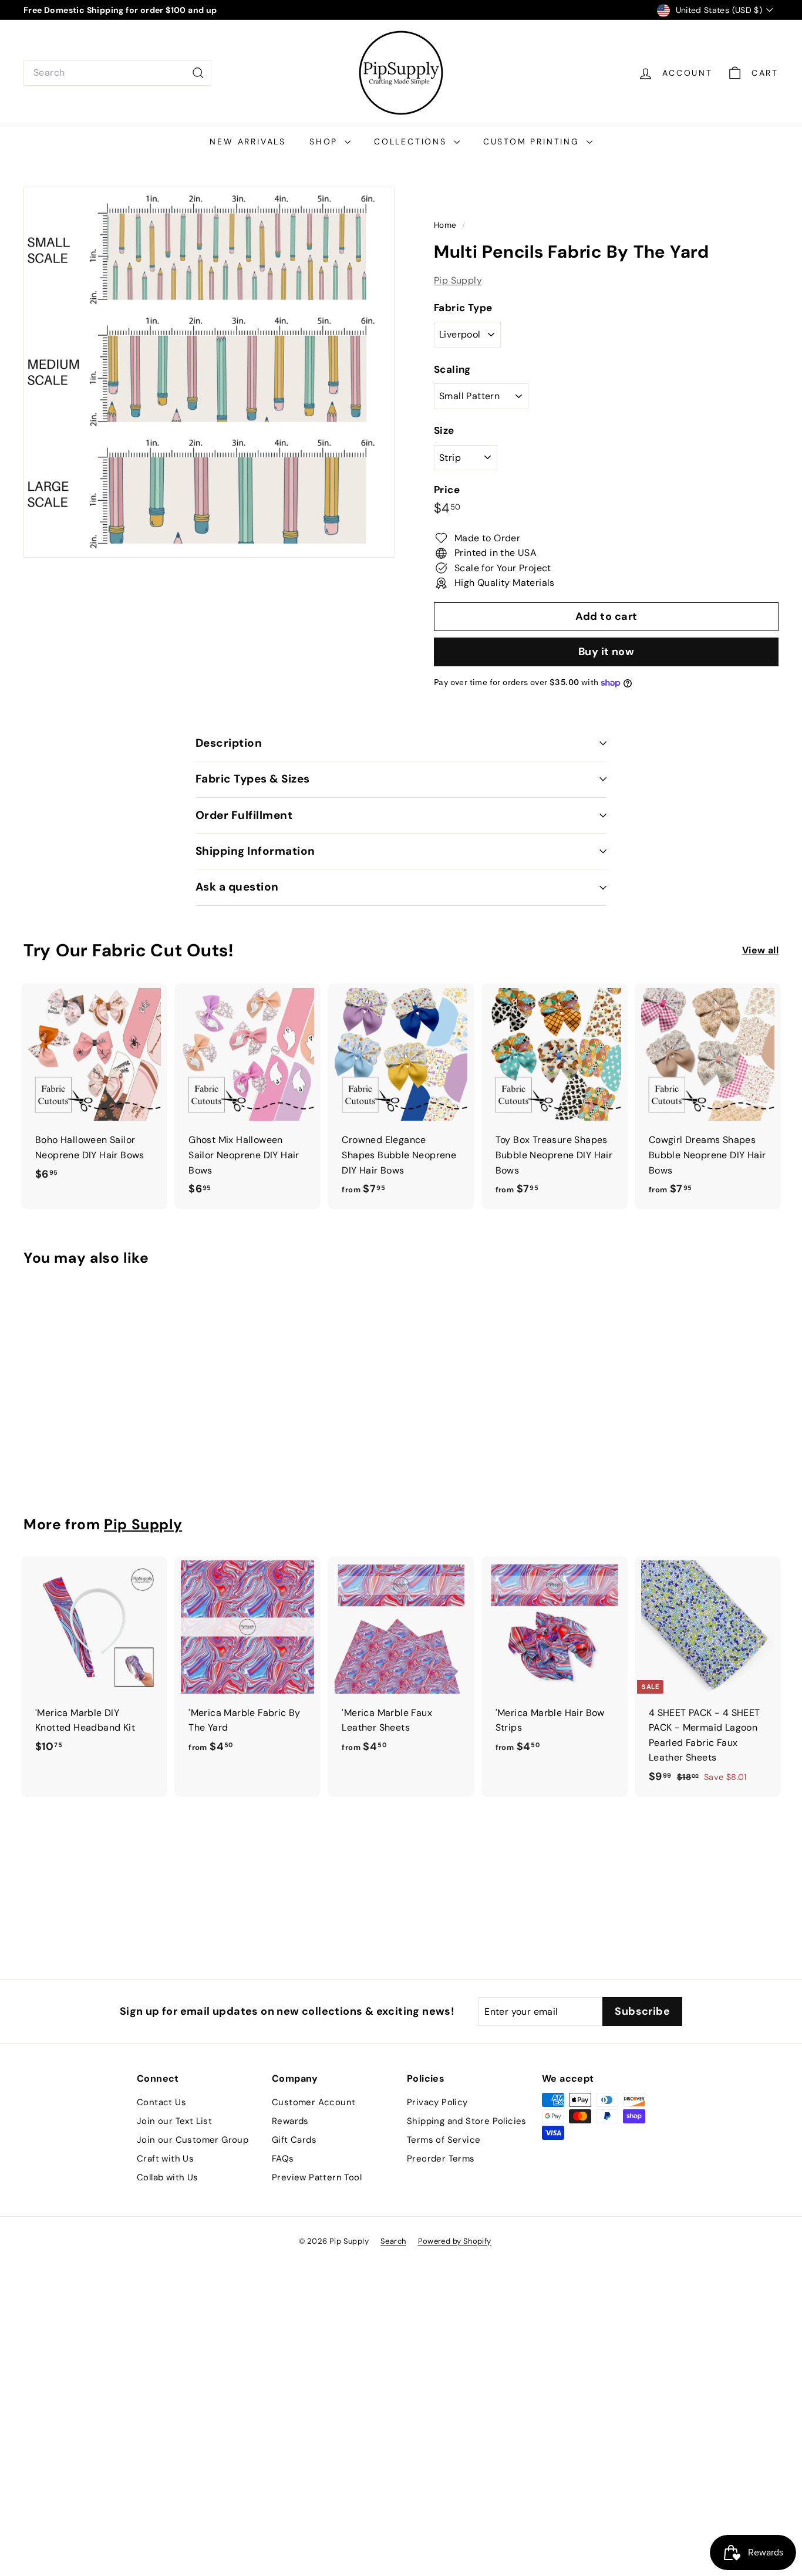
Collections (412, 141)
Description (229, 743)
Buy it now (606, 652)
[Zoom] (209, 372)
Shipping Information (255, 851)
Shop (326, 141)
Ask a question (237, 887)
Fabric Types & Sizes (253, 779)
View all (760, 950)
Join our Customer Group (193, 2140)
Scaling (452, 369)
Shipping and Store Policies (467, 2121)
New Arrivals (248, 141)
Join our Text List (174, 2121)
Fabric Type (463, 308)
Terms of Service (444, 2140)
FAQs (283, 2159)
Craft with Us (165, 2159)
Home (447, 225)
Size (444, 431)
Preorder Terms (441, 2159)
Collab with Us (168, 2177)
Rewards (290, 2121)
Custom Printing (533, 141)
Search (393, 2241)
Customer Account (314, 2102)
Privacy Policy (437, 2102)
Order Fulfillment (244, 815)
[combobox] (117, 73)
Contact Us (161, 2102)
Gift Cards (294, 2140)
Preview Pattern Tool (317, 2177)
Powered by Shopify (455, 2241)
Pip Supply (458, 280)
